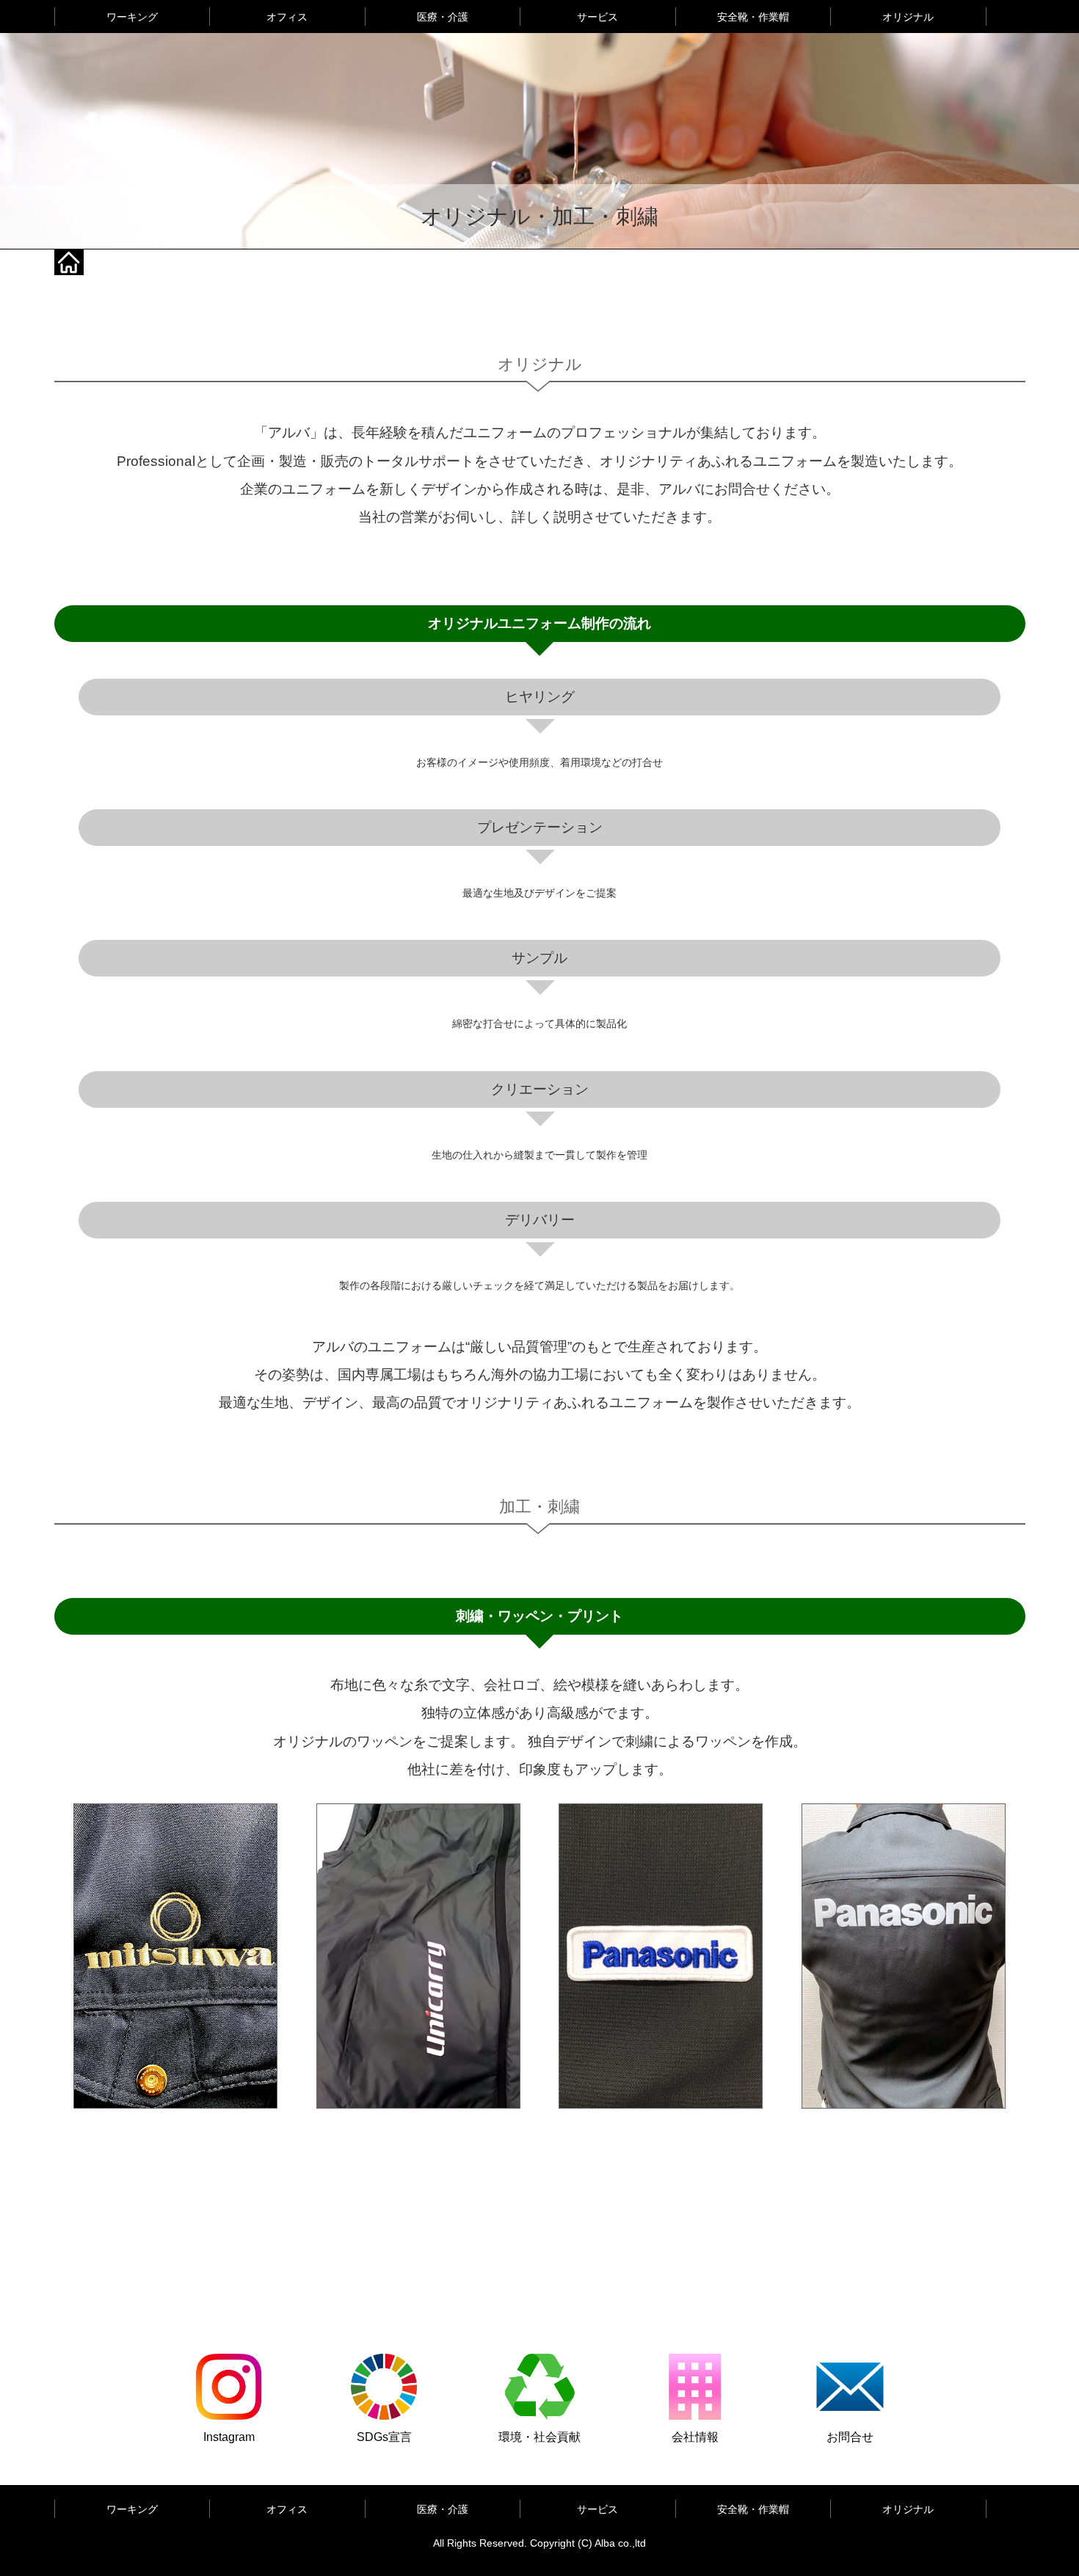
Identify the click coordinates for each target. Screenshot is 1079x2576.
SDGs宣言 (384, 2437)
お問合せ (850, 2437)
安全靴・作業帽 (753, 17)
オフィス (287, 17)
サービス (597, 17)
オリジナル (908, 17)
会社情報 (695, 2437)
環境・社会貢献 (539, 2437)
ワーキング (132, 17)
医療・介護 (443, 17)
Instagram (229, 2437)
